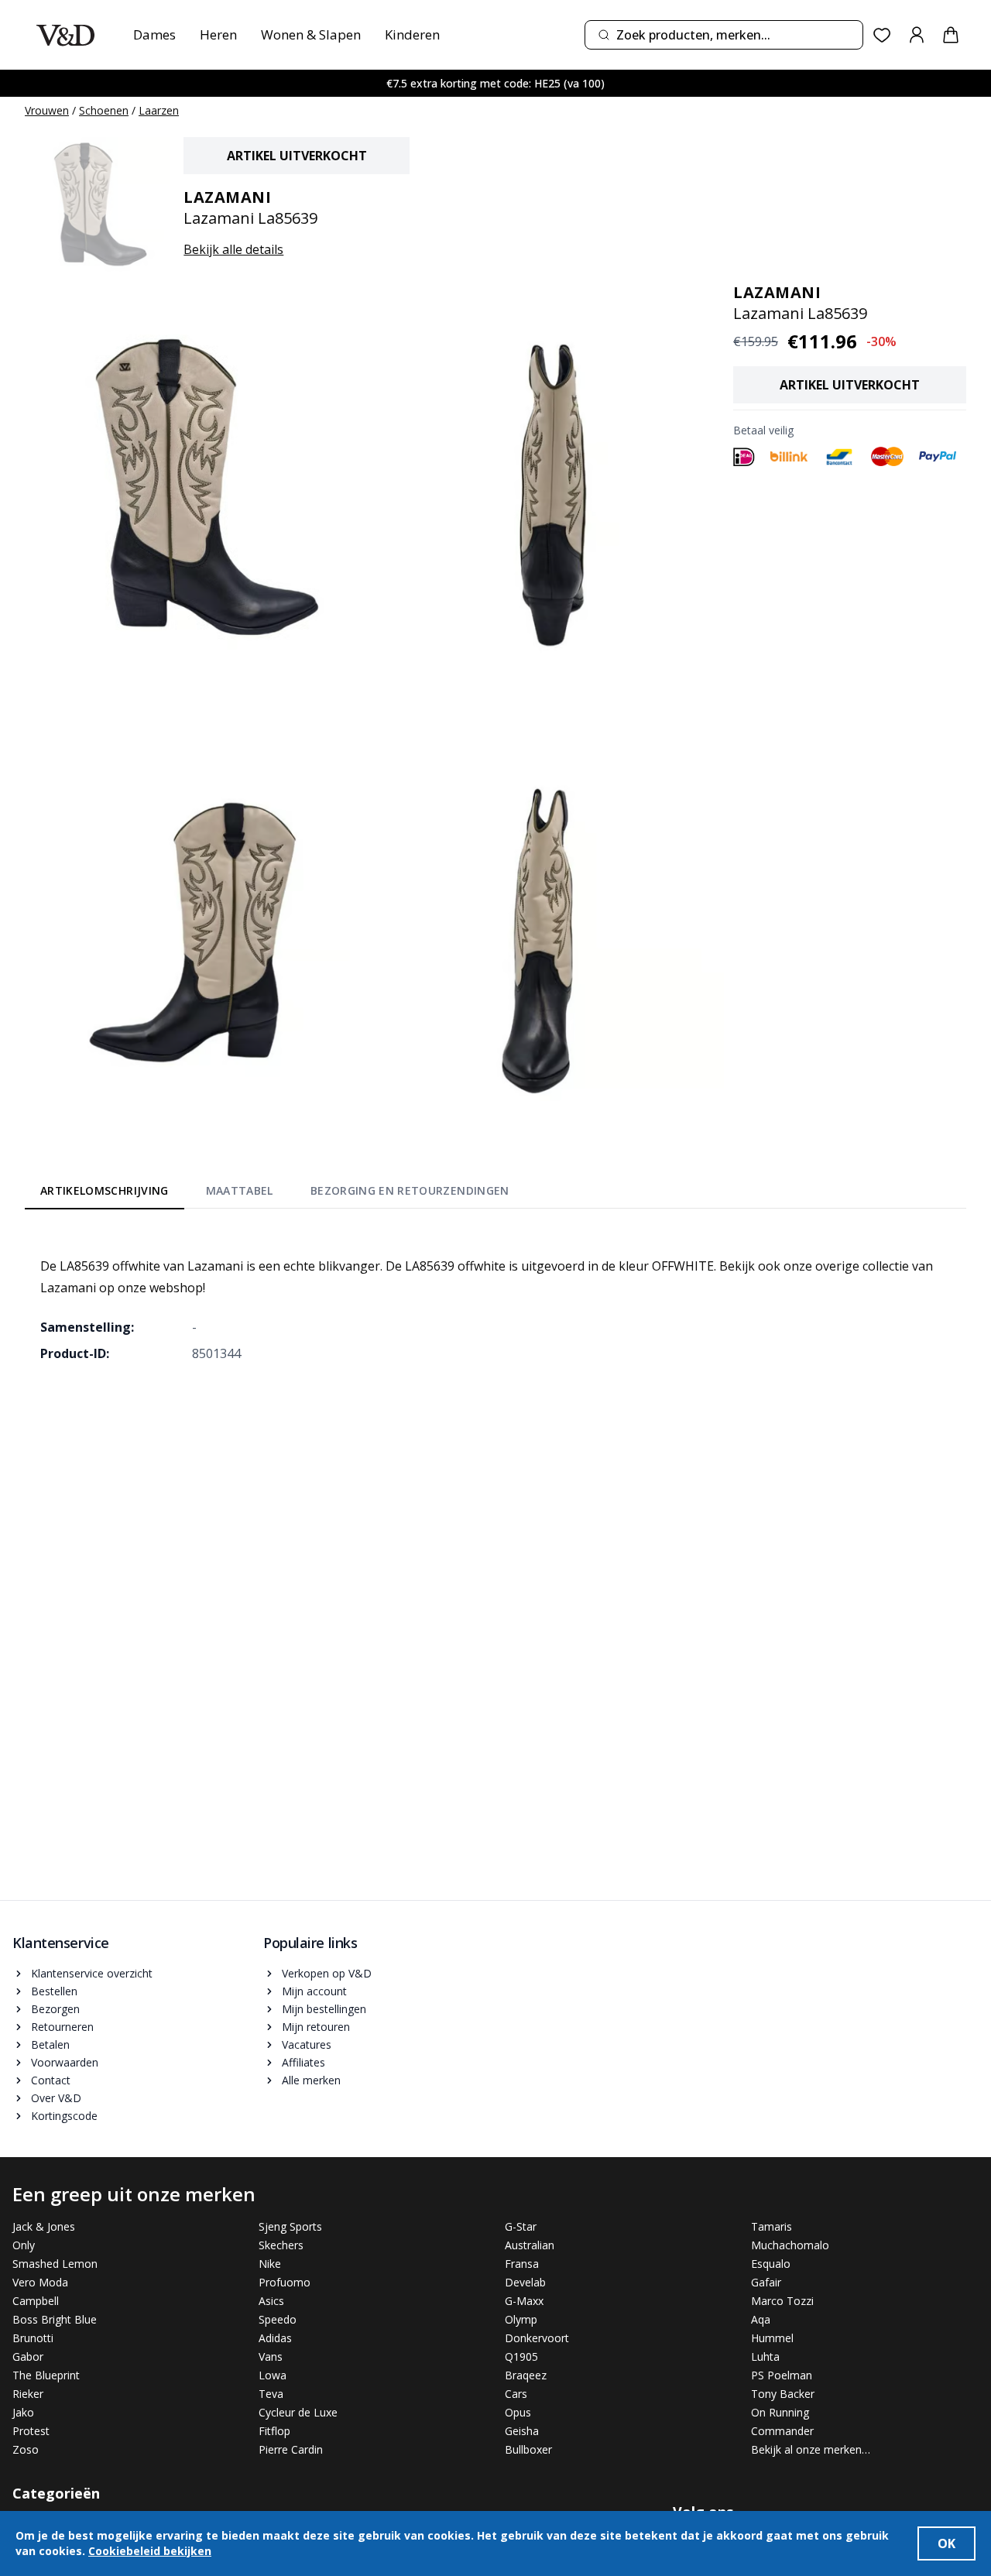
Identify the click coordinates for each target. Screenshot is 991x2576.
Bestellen (54, 1991)
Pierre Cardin (291, 2449)
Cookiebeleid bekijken (150, 2551)
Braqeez (526, 2375)
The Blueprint (46, 2375)
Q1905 (521, 2356)
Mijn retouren (316, 2027)
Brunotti (33, 2338)
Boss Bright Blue (55, 2319)
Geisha (522, 2431)
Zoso (26, 2449)
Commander (782, 2431)
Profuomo (285, 2282)
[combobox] (724, 35)
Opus (518, 2412)
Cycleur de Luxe (298, 2412)
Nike (270, 2264)
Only (24, 2245)
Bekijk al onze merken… (811, 2449)
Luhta (765, 2356)
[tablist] (275, 1194)
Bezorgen (55, 2009)
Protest (31, 2431)
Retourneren (62, 2027)
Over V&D (56, 2098)
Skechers (281, 2245)
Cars (516, 2394)
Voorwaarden (65, 2062)
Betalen (50, 2044)
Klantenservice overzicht (92, 1973)
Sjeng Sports (290, 2226)
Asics (271, 2301)
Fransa (522, 2264)
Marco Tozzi (782, 2301)
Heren (218, 34)
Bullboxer (528, 2449)
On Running (780, 2412)
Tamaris (772, 2226)
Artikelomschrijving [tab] (105, 1190)
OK (946, 2543)
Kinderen (412, 34)
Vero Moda (40, 2282)
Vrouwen (47, 110)
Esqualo (771, 2264)
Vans (271, 2356)
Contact (51, 2080)
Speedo (278, 2319)
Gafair (766, 2282)
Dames (154, 34)
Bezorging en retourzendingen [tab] (410, 1190)
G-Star (521, 2226)
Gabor (28, 2356)
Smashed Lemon (55, 2264)
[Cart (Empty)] (951, 35)
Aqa (761, 2319)
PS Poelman (782, 2375)
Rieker (28, 2394)
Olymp (521, 2319)
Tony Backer (783, 2394)
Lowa (273, 2375)
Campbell (36, 2301)
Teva (271, 2394)
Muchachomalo (790, 2245)
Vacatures (307, 2044)
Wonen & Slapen (311, 34)
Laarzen (159, 110)
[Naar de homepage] (65, 35)
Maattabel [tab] (240, 1190)
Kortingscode (64, 2116)
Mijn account (314, 1991)
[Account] (917, 35)
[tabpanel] (495, 1298)
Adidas (275, 2338)
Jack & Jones (44, 2226)
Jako (23, 2412)
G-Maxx (524, 2301)
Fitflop (274, 2431)
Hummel (772, 2338)
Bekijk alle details (233, 249)
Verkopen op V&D (327, 1973)
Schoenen (104, 110)
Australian (530, 2245)
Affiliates (303, 2062)
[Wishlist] (882, 35)
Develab (525, 2282)
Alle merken (311, 2080)
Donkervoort (537, 2338)
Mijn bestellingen (324, 2009)
